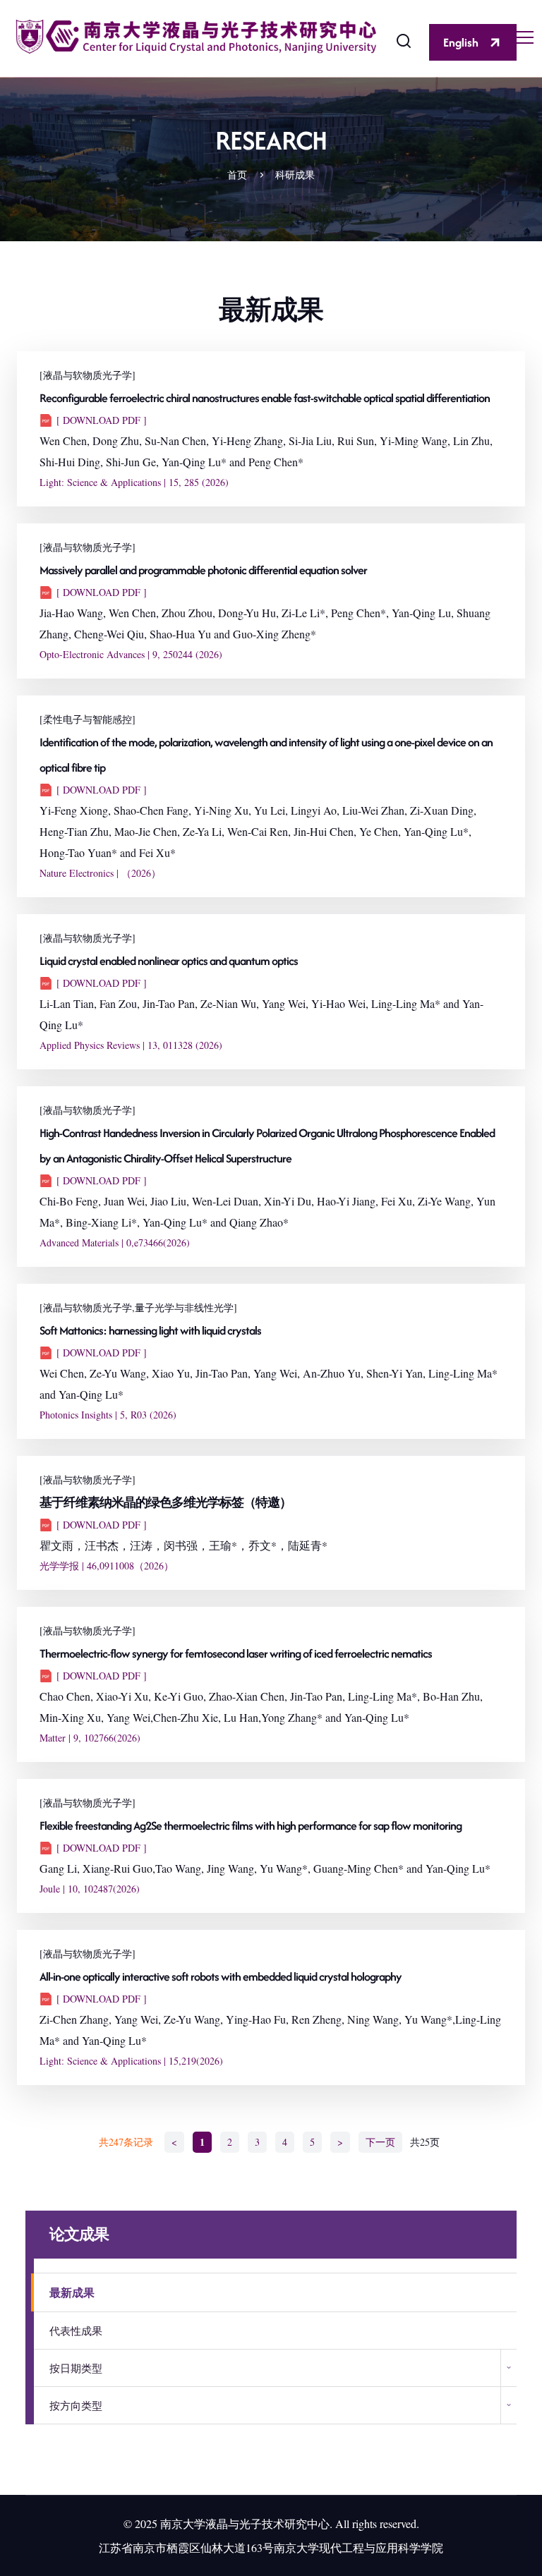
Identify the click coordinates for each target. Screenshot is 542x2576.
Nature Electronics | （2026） (100, 873)
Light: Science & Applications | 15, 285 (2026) (134, 482)
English (461, 42)
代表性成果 (76, 2331)
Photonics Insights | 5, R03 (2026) (108, 1415)
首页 (237, 175)
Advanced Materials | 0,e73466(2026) (115, 1243)
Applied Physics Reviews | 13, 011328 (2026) (131, 1045)
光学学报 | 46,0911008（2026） (107, 1566)
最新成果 (72, 2292)
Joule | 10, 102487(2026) (90, 1889)
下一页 (380, 2142)
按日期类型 (76, 2368)
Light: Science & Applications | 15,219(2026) (131, 2061)
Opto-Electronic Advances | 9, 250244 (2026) (131, 654)
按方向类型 (76, 2405)
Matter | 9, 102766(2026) (90, 1738)
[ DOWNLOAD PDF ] (102, 420)
